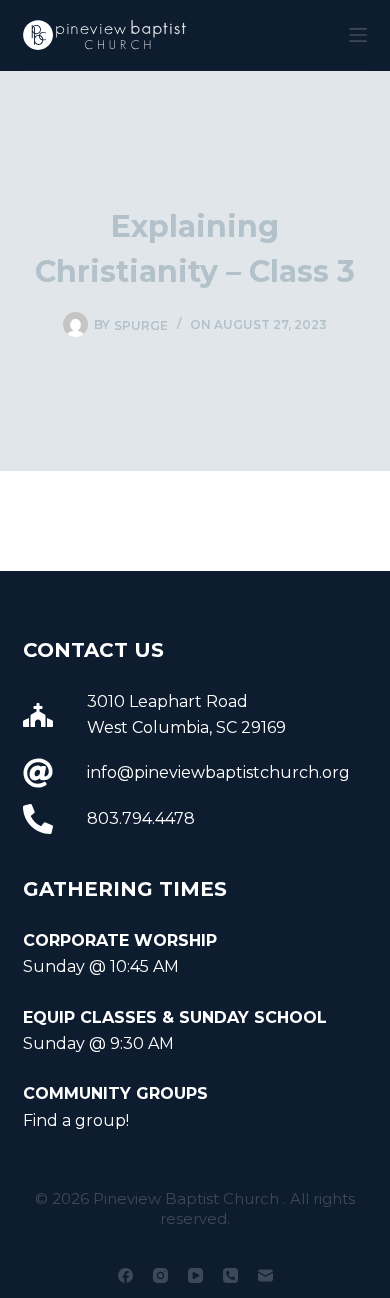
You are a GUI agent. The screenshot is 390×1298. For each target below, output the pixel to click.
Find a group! (76, 1120)
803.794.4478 (141, 818)
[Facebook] (125, 1275)
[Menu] (358, 35)
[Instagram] (160, 1275)
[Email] (265, 1275)
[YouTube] (195, 1275)
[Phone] (230, 1275)
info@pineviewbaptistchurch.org (218, 772)
